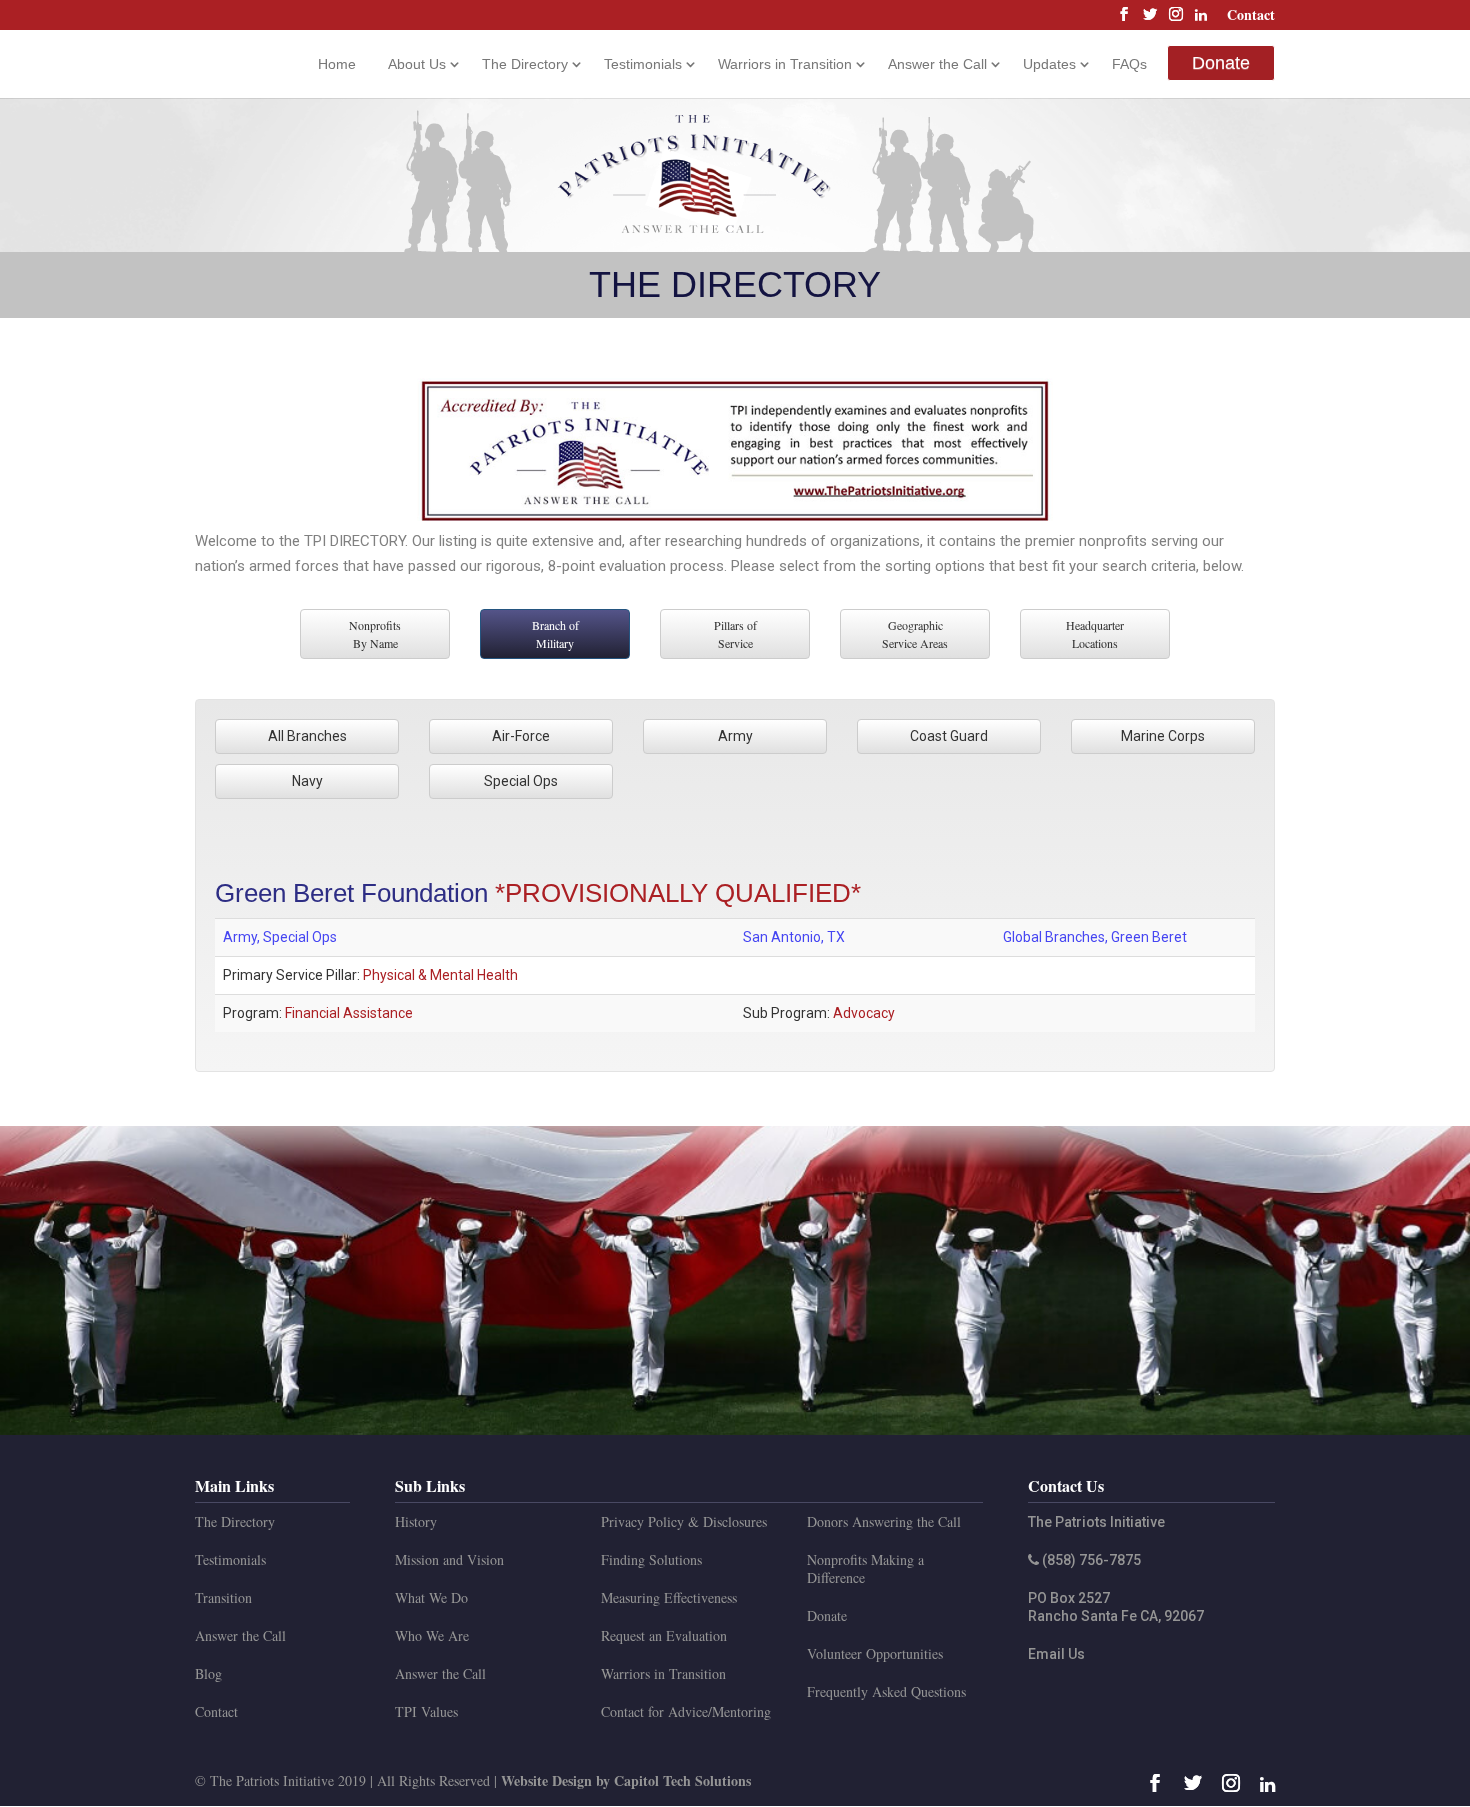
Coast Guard (949, 736)
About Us (417, 64)
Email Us (1056, 1654)
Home (337, 64)
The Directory (525, 64)
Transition (223, 1597)
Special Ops (521, 781)
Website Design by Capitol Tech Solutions (626, 1780)
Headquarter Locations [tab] (1095, 634)
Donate (1221, 63)
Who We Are (432, 1635)
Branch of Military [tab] (555, 634)
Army (735, 736)
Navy (307, 781)
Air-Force (521, 736)
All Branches (307, 736)
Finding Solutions (651, 1559)
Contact (1251, 16)
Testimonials (643, 64)
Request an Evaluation (664, 1635)
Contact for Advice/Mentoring (686, 1711)
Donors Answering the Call (884, 1521)
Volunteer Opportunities (875, 1653)
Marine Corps (1163, 736)
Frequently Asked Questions (886, 1691)
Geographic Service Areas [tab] (915, 634)
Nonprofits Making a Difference (865, 1568)
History (416, 1521)
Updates (1049, 64)
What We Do (431, 1597)
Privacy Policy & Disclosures (684, 1521)
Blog (208, 1673)
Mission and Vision (449, 1559)
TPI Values (426, 1711)
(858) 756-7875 (1090, 1560)
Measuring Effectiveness (669, 1597)
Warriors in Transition (785, 64)
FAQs (1129, 64)
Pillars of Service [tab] (735, 634)
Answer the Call (937, 64)
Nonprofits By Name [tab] (375, 634)
